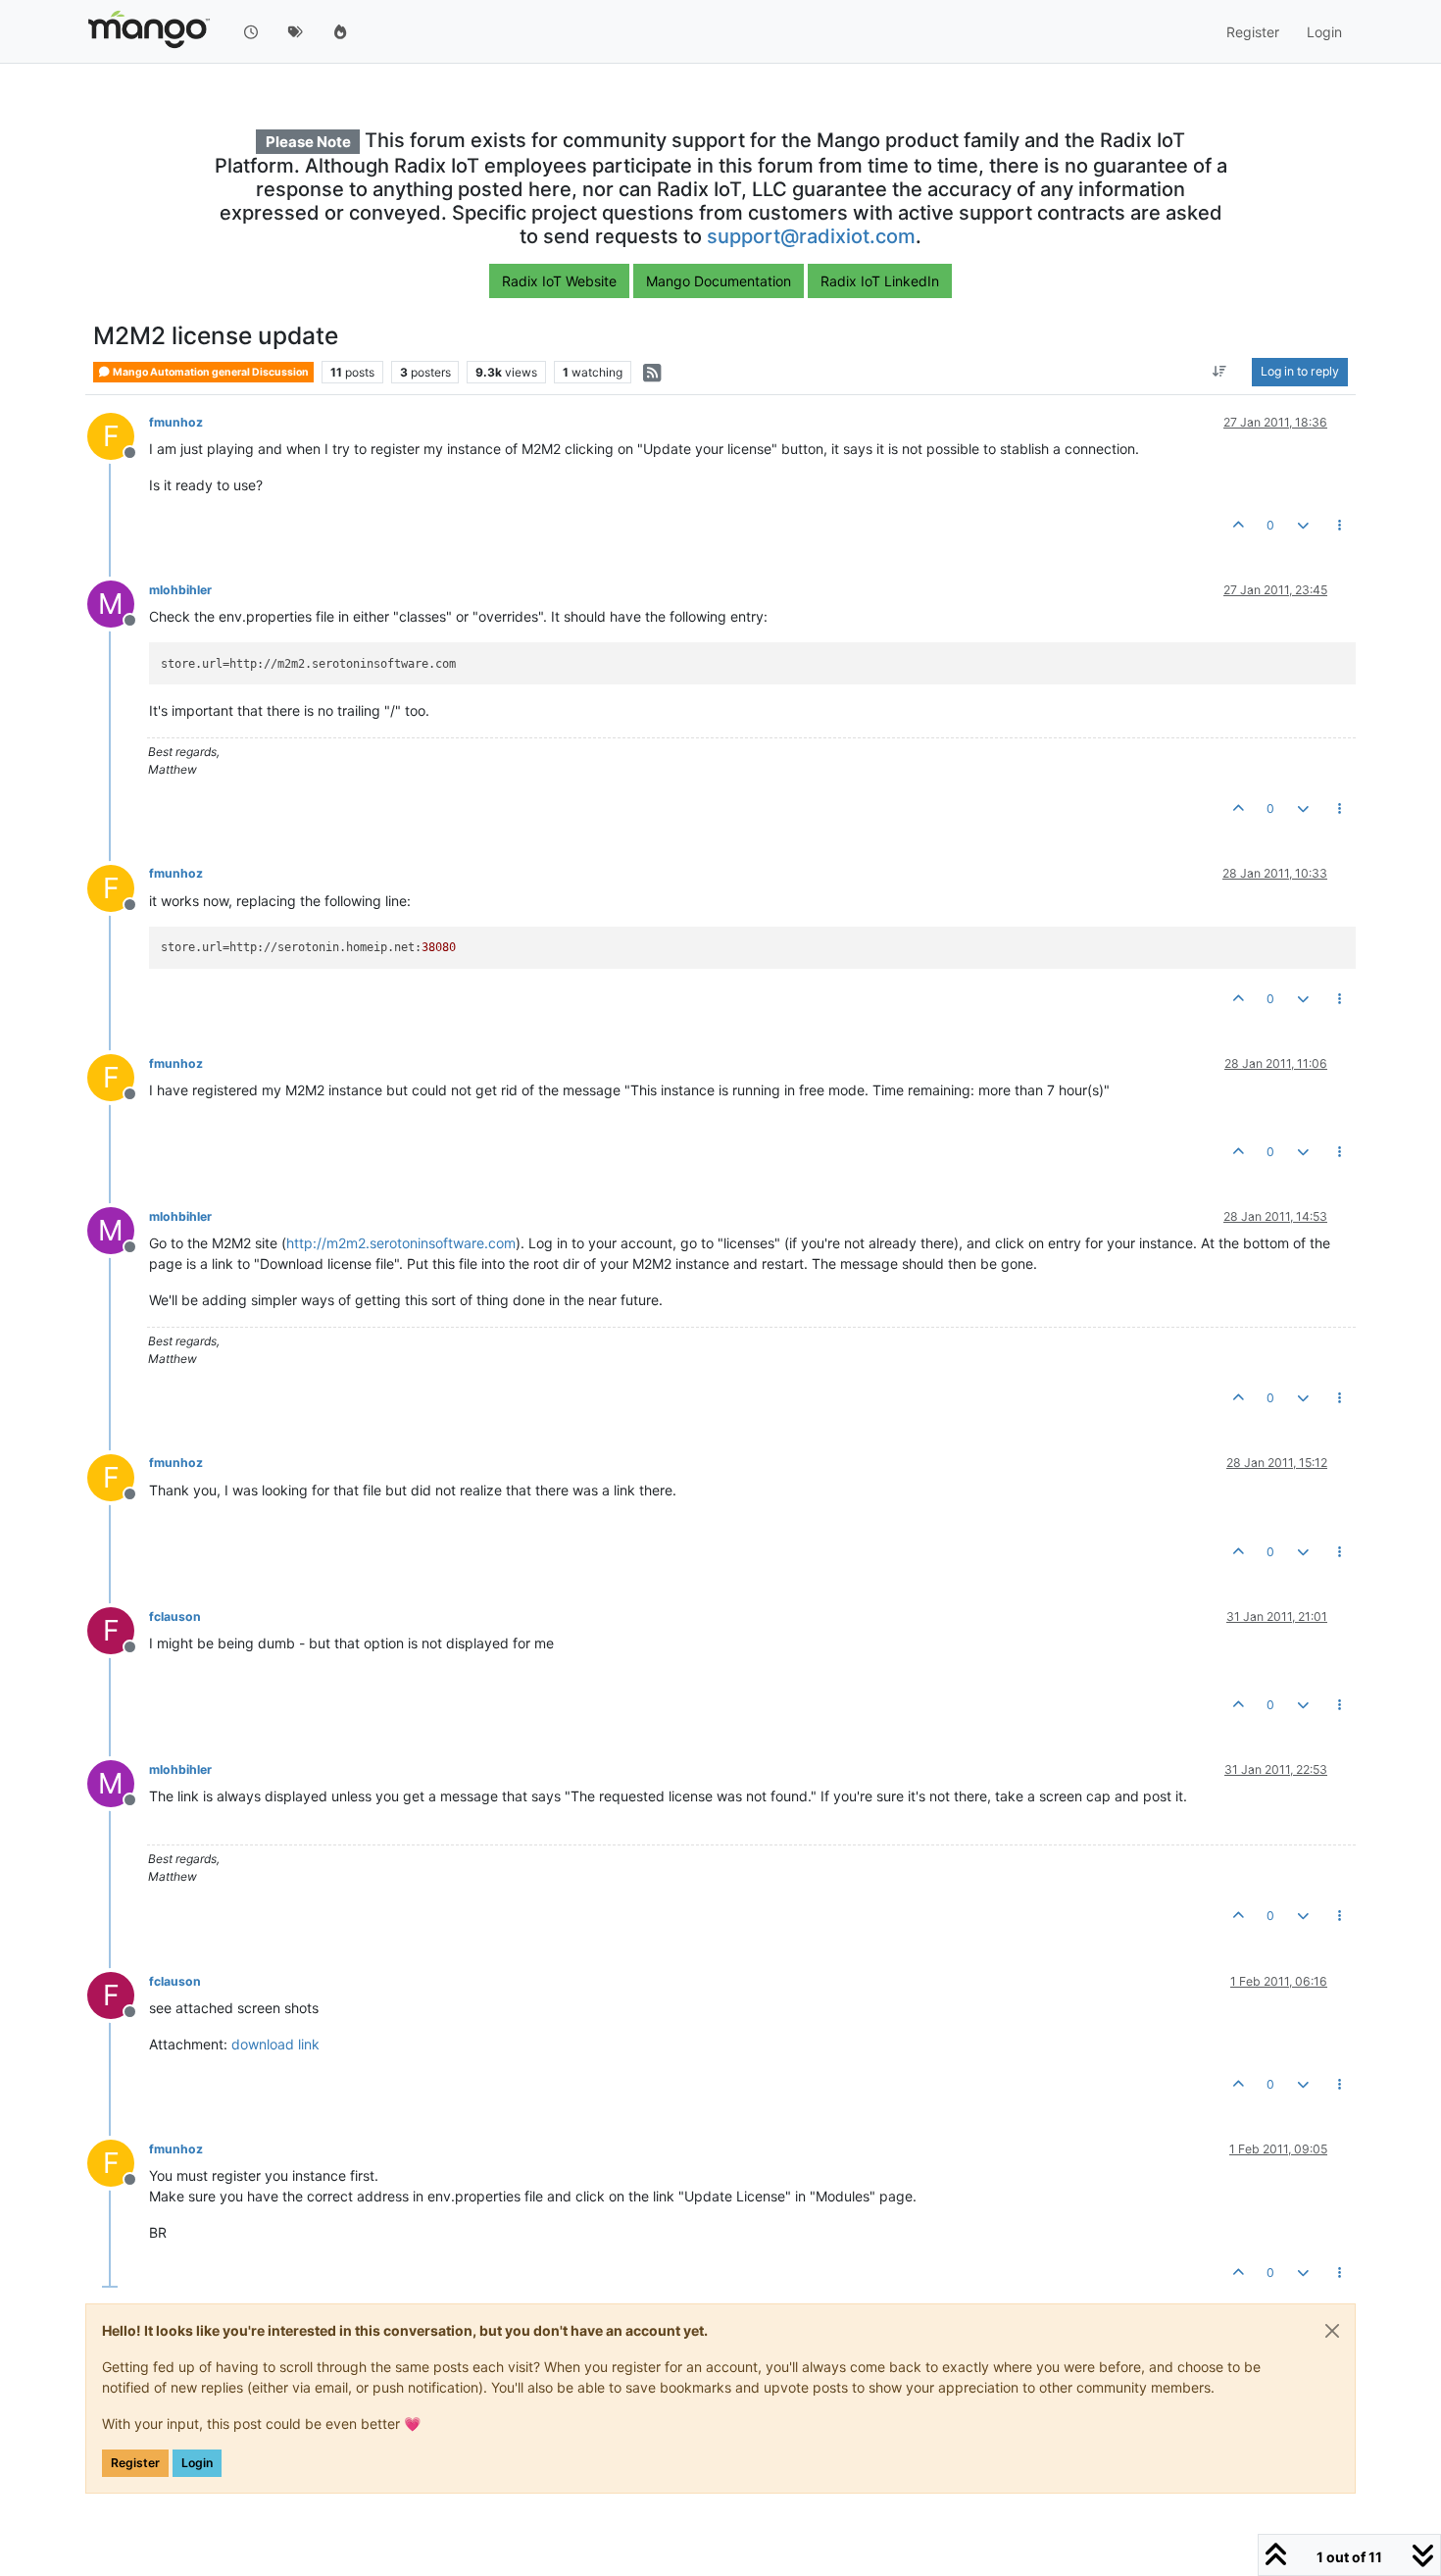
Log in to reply (1300, 372)
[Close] (1332, 2331)
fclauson (175, 1616)
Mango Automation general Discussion (210, 372)
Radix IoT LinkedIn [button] (880, 281)
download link (275, 2044)
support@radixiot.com (811, 236)
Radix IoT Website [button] (559, 281)
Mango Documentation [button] (719, 281)
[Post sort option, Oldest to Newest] (1220, 373)
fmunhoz (176, 422)
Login (197, 2463)
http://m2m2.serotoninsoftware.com (401, 1243)
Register (135, 2463)
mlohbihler (180, 590)
